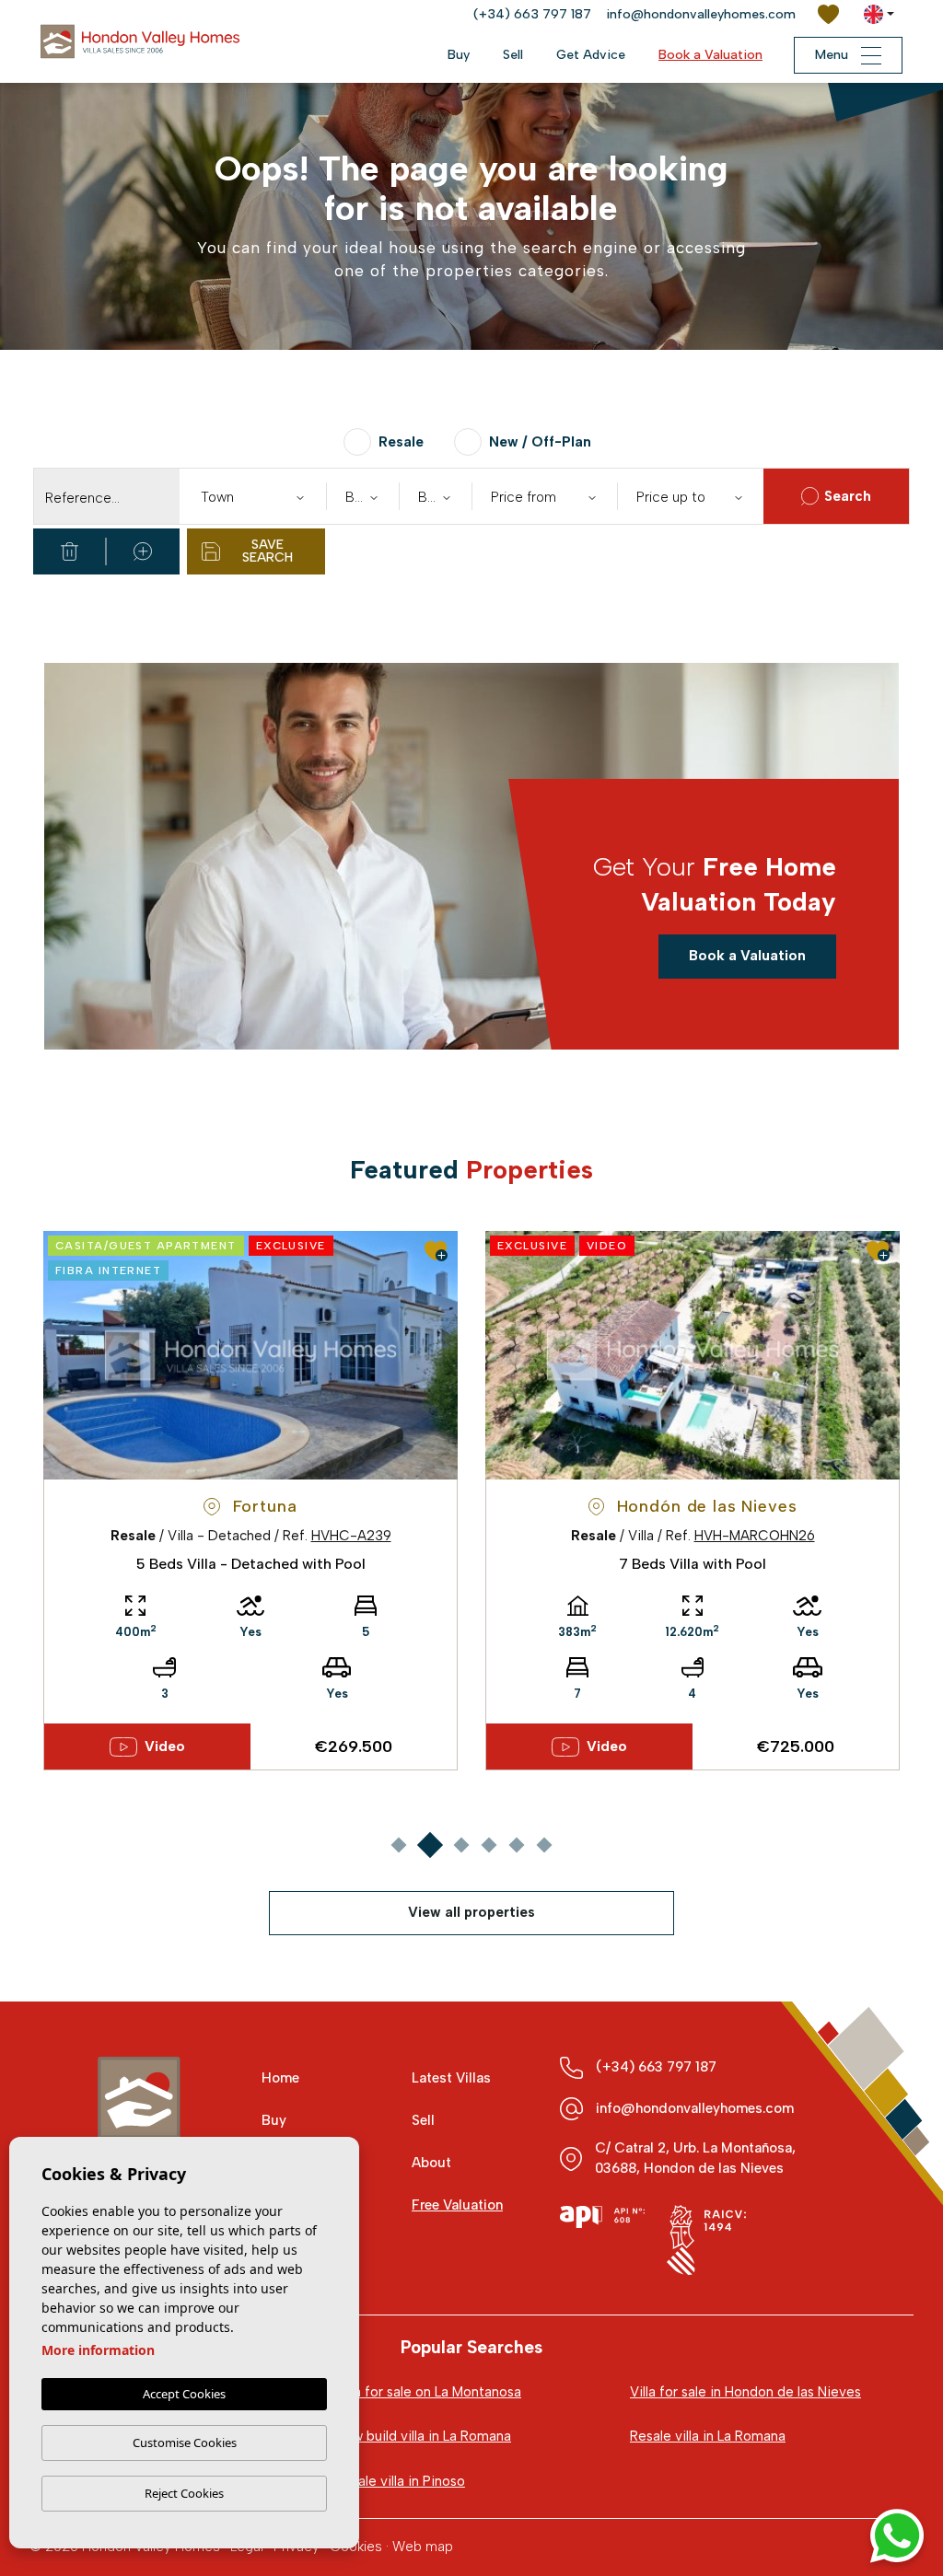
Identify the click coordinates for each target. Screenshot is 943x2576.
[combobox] (252, 496)
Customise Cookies (185, 2443)
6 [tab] (544, 1845)
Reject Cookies (184, 2493)
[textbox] (256, 498)
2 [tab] (430, 1845)
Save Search (268, 551)
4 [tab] (489, 1845)
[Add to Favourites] (436, 1251)
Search (848, 496)
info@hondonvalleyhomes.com (701, 14)
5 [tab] (516, 1845)
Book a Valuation (710, 55)
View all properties (471, 1912)
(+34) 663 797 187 (532, 14)
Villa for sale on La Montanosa (428, 2392)
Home (280, 2078)
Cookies (356, 2547)
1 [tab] (398, 1845)
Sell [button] (513, 55)
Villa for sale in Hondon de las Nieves (745, 2392)
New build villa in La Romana (423, 2436)
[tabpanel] (250, 1501)
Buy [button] (459, 55)
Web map (423, 2547)
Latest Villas (451, 2078)
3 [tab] (461, 1845)
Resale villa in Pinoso (400, 2481)
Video (165, 1746)
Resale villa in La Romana (708, 2436)
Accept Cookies (184, 2394)
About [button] (431, 2163)
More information (98, 2350)
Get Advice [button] (591, 55)
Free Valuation (457, 2205)
